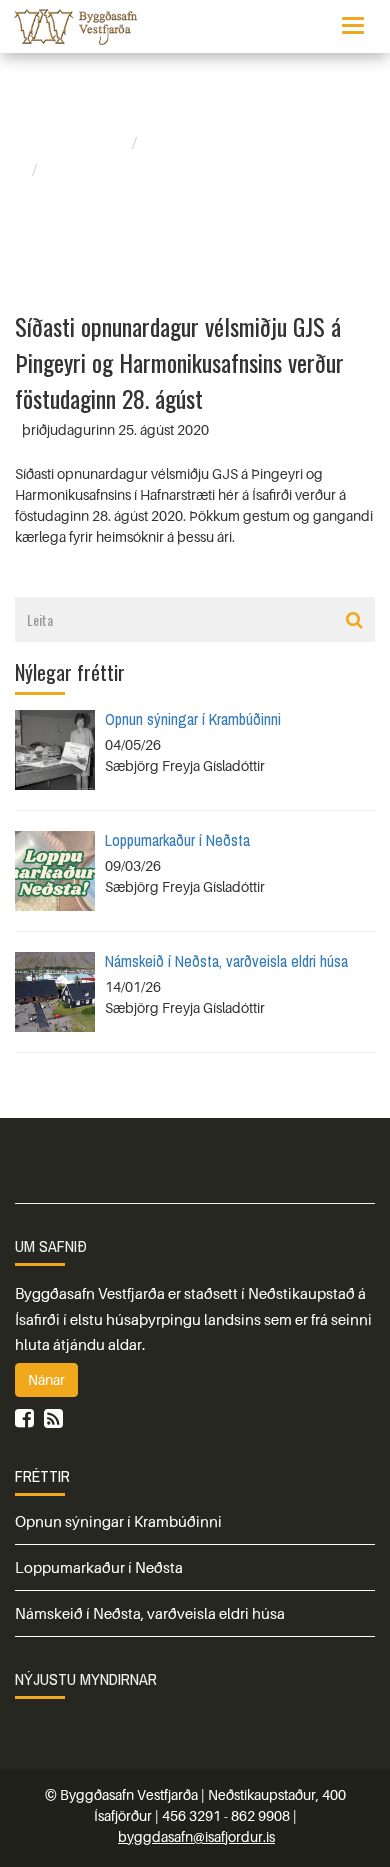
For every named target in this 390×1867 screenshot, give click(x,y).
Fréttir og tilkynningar (227, 143)
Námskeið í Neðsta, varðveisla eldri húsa (226, 961)
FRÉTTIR (42, 1476)
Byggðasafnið (77, 143)
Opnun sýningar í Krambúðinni (193, 719)
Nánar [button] (46, 1379)
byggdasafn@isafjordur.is (196, 1836)
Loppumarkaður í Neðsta (177, 840)
